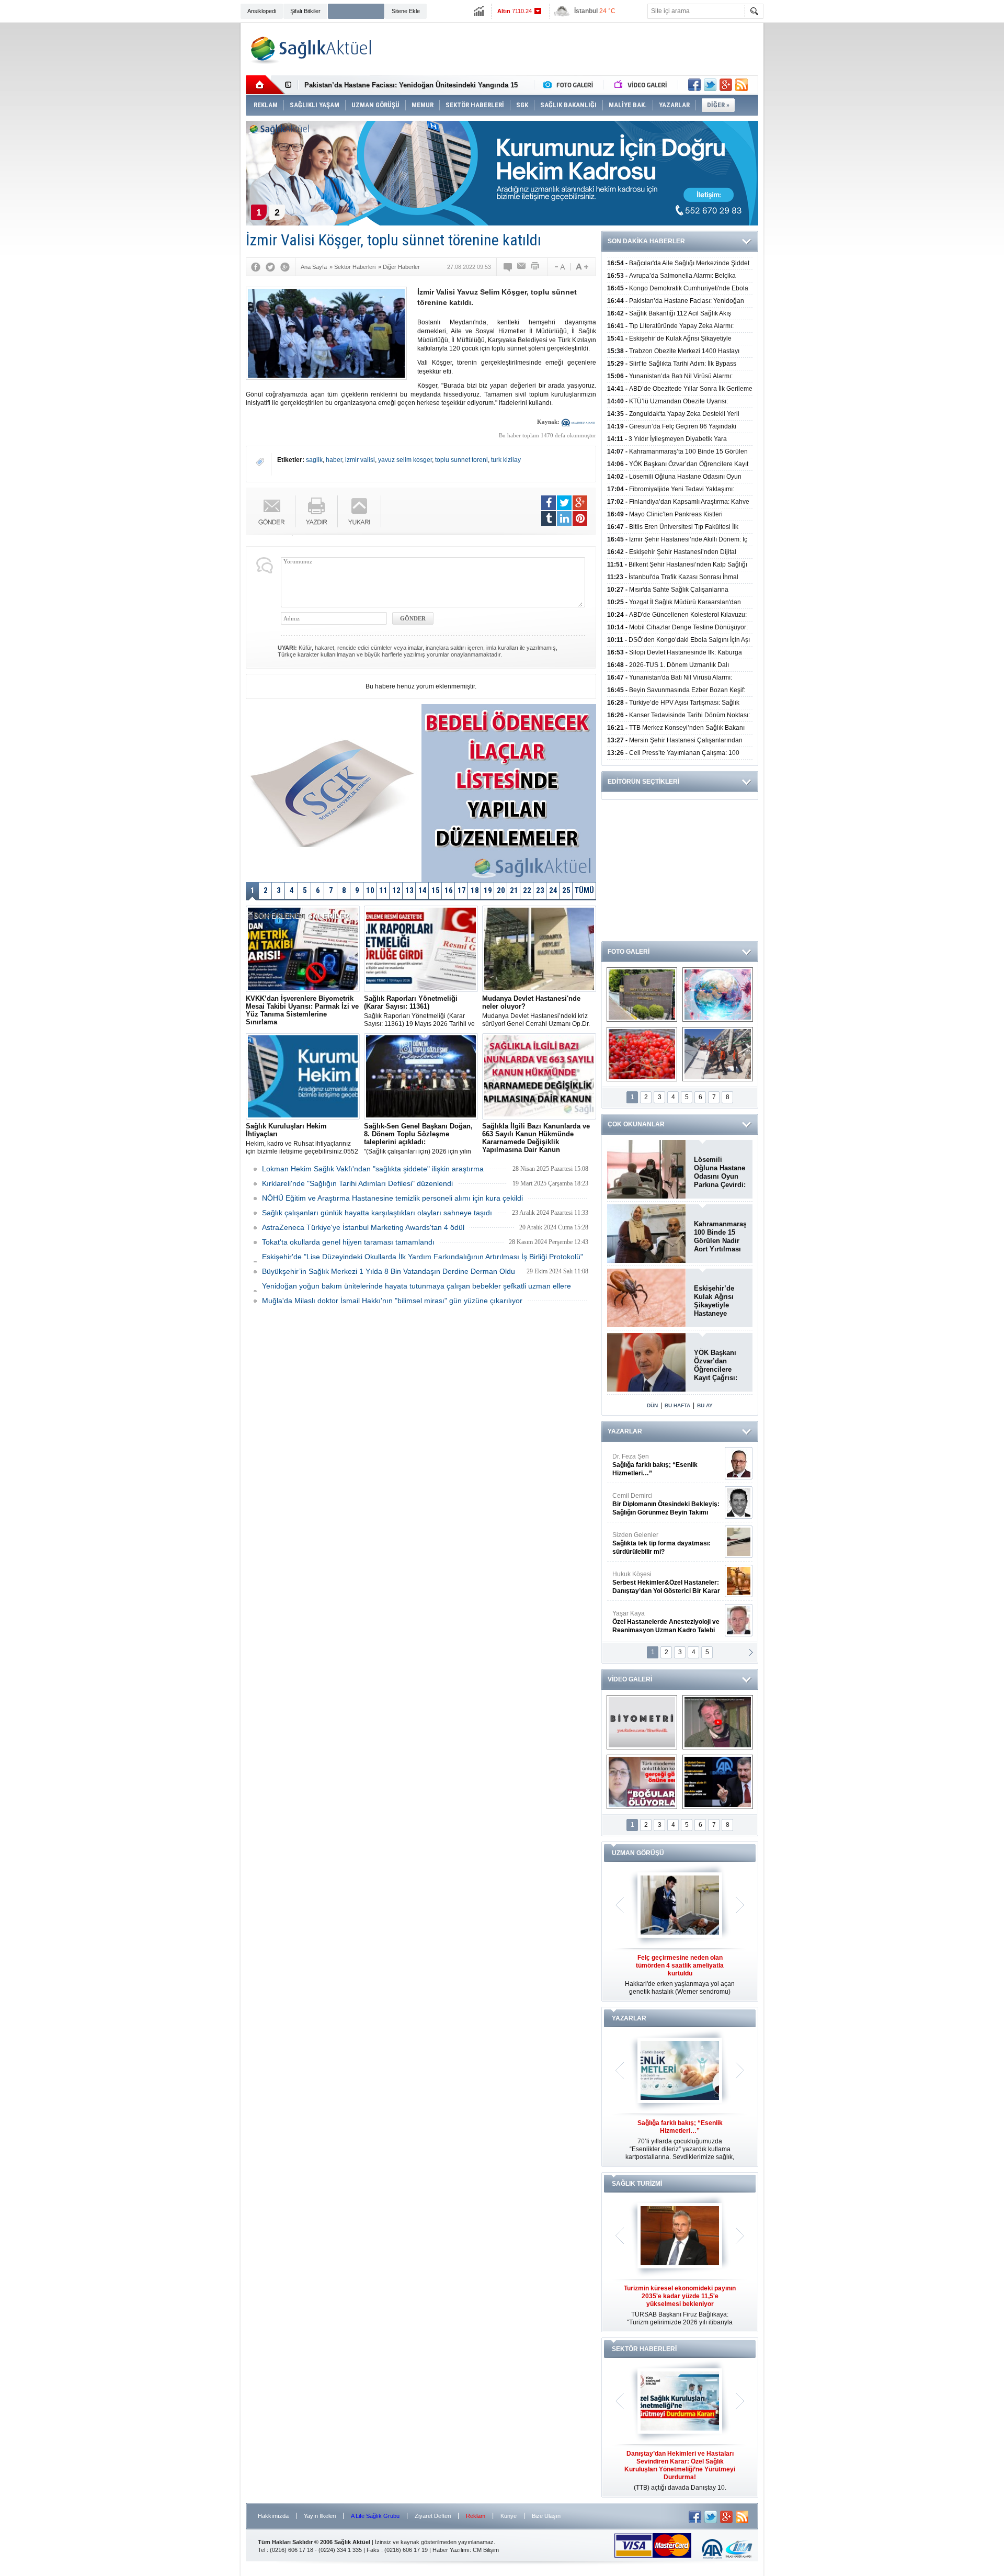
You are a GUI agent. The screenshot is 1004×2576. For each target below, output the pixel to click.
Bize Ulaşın (546, 2516)
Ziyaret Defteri (433, 2516)
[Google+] (285, 267)
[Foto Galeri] (571, 85)
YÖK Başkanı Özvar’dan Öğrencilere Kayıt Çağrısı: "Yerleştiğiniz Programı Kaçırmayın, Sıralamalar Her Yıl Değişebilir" (719, 1365)
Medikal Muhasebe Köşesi (666, 1543)
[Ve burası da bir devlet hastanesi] (642, 995)
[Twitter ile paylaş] (710, 85)
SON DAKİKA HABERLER (646, 241)
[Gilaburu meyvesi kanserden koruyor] (642, 1054)
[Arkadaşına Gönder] (522, 267)
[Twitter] (270, 267)
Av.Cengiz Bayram (659, 1504)
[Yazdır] (535, 267)
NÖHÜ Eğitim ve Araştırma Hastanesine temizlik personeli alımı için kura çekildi (392, 1198)
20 (501, 890)
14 (423, 890)
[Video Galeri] (642, 85)
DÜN (652, 1405)
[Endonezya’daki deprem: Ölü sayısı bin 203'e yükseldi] (718, 1054)
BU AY (705, 1405)
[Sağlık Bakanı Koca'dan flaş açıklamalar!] (718, 1782)
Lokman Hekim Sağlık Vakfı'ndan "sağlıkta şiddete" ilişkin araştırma (373, 1169)
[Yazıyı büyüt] (582, 267)
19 (488, 890)
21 (514, 890)
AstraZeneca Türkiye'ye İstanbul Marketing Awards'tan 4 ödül (363, 1227)
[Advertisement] (191, 184)
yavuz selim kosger (405, 460)
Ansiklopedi (262, 11)
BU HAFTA (677, 1405)
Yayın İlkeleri (320, 2516)
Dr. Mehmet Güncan (667, 1465)
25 (566, 890)
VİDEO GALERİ (630, 1679)
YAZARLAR (625, 1431)
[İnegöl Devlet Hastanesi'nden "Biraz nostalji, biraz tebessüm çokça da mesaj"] (718, 1722)
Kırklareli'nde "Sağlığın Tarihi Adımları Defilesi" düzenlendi (357, 1183)
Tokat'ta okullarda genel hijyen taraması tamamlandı (348, 1242)
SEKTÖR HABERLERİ (644, 2349)
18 (475, 890)
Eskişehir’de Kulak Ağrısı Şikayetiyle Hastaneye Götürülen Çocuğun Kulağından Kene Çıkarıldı (717, 1301)
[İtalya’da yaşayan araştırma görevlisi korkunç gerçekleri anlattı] (642, 1782)
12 (396, 890)
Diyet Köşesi (658, 1578)
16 (449, 890)
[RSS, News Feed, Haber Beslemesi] (741, 85)
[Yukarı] (360, 511)
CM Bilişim (486, 2550)
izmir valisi (360, 460)
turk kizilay (506, 460)
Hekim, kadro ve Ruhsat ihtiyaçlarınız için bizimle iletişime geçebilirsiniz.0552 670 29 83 (302, 1139)
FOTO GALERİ (629, 952)
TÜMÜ (584, 890)
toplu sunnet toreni (461, 460)
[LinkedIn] (564, 518)
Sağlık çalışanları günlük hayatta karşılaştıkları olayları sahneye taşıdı (377, 1213)
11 (383, 890)
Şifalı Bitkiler (305, 11)
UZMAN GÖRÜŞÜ (638, 1853)
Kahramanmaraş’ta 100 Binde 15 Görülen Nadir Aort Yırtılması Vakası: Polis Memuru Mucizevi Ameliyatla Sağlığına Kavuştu (720, 1237)
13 (409, 890)
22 (527, 890)
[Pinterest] (580, 518)
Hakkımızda (273, 2516)
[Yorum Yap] (508, 267)
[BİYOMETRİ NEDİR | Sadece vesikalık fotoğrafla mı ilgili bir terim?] (642, 1722)
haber (334, 460)
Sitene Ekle (406, 11)
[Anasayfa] (265, 85)
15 (436, 890)
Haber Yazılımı (451, 2550)
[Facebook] (256, 267)
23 (540, 890)
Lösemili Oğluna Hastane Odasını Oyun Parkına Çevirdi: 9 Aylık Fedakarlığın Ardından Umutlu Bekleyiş (720, 1172)
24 (553, 890)
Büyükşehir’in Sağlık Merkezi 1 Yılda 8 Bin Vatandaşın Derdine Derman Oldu (389, 1271)
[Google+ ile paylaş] (726, 85)
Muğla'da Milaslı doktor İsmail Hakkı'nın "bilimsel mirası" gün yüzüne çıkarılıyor (392, 1301)
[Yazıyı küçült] (559, 267)
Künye (509, 2516)
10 (370, 890)
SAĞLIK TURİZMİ (637, 2184)
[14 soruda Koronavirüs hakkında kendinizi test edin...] (718, 995)
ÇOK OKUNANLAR (636, 1124)
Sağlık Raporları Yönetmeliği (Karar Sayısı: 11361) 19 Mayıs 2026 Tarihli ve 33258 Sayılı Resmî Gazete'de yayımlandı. (419, 1011)
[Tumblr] (549, 518)
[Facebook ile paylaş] (694, 85)
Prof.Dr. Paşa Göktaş (654, 1622)
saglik (314, 460)
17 (462, 890)
